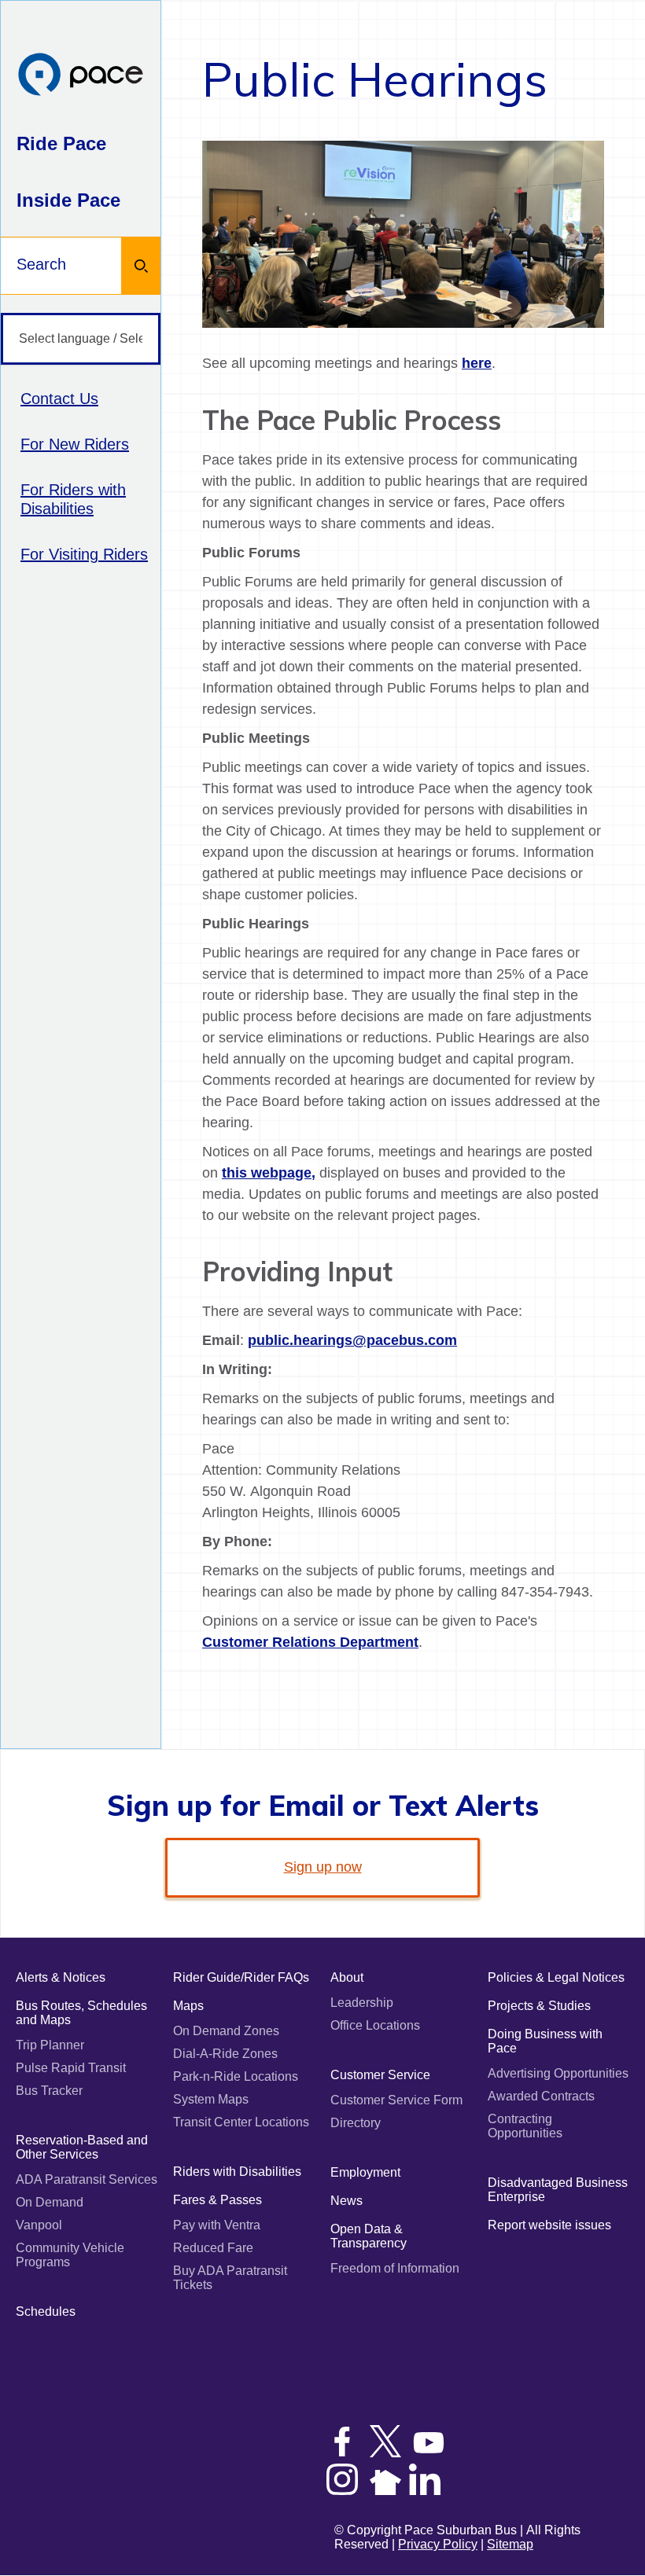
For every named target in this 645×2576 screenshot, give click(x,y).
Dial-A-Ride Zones (225, 2054)
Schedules (46, 2311)
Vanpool (39, 2225)
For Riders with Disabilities (73, 499)
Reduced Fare (213, 2248)
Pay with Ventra (217, 2225)
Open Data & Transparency (369, 2236)
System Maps (211, 2099)
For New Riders (75, 444)
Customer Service (380, 2075)
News (346, 2201)
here (477, 363)
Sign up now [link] (323, 1867)
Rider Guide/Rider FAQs (241, 1977)
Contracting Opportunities (525, 2126)
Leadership (362, 2003)
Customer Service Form (396, 2100)
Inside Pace (68, 200)
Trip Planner (50, 2045)
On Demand (50, 2202)
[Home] (81, 76)
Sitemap (510, 2544)
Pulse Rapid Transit (71, 2068)
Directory (356, 2123)
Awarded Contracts (541, 2096)
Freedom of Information (395, 2268)
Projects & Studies (539, 2006)
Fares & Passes (217, 2200)
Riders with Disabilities (237, 2172)
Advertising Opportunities (558, 2073)
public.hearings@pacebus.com (352, 1340)
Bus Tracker (49, 2091)
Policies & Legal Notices (556, 1977)
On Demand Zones (226, 2031)
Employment (365, 2172)
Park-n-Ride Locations (236, 2076)
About (347, 1977)
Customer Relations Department (310, 1642)
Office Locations (375, 2025)
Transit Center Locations (241, 2122)
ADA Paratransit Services (87, 2179)
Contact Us (59, 399)
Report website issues (549, 2225)
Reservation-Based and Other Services (82, 2147)
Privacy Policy (438, 2544)
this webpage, (269, 1173)
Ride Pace (61, 143)
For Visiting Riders (84, 554)
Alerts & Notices (61, 1977)
